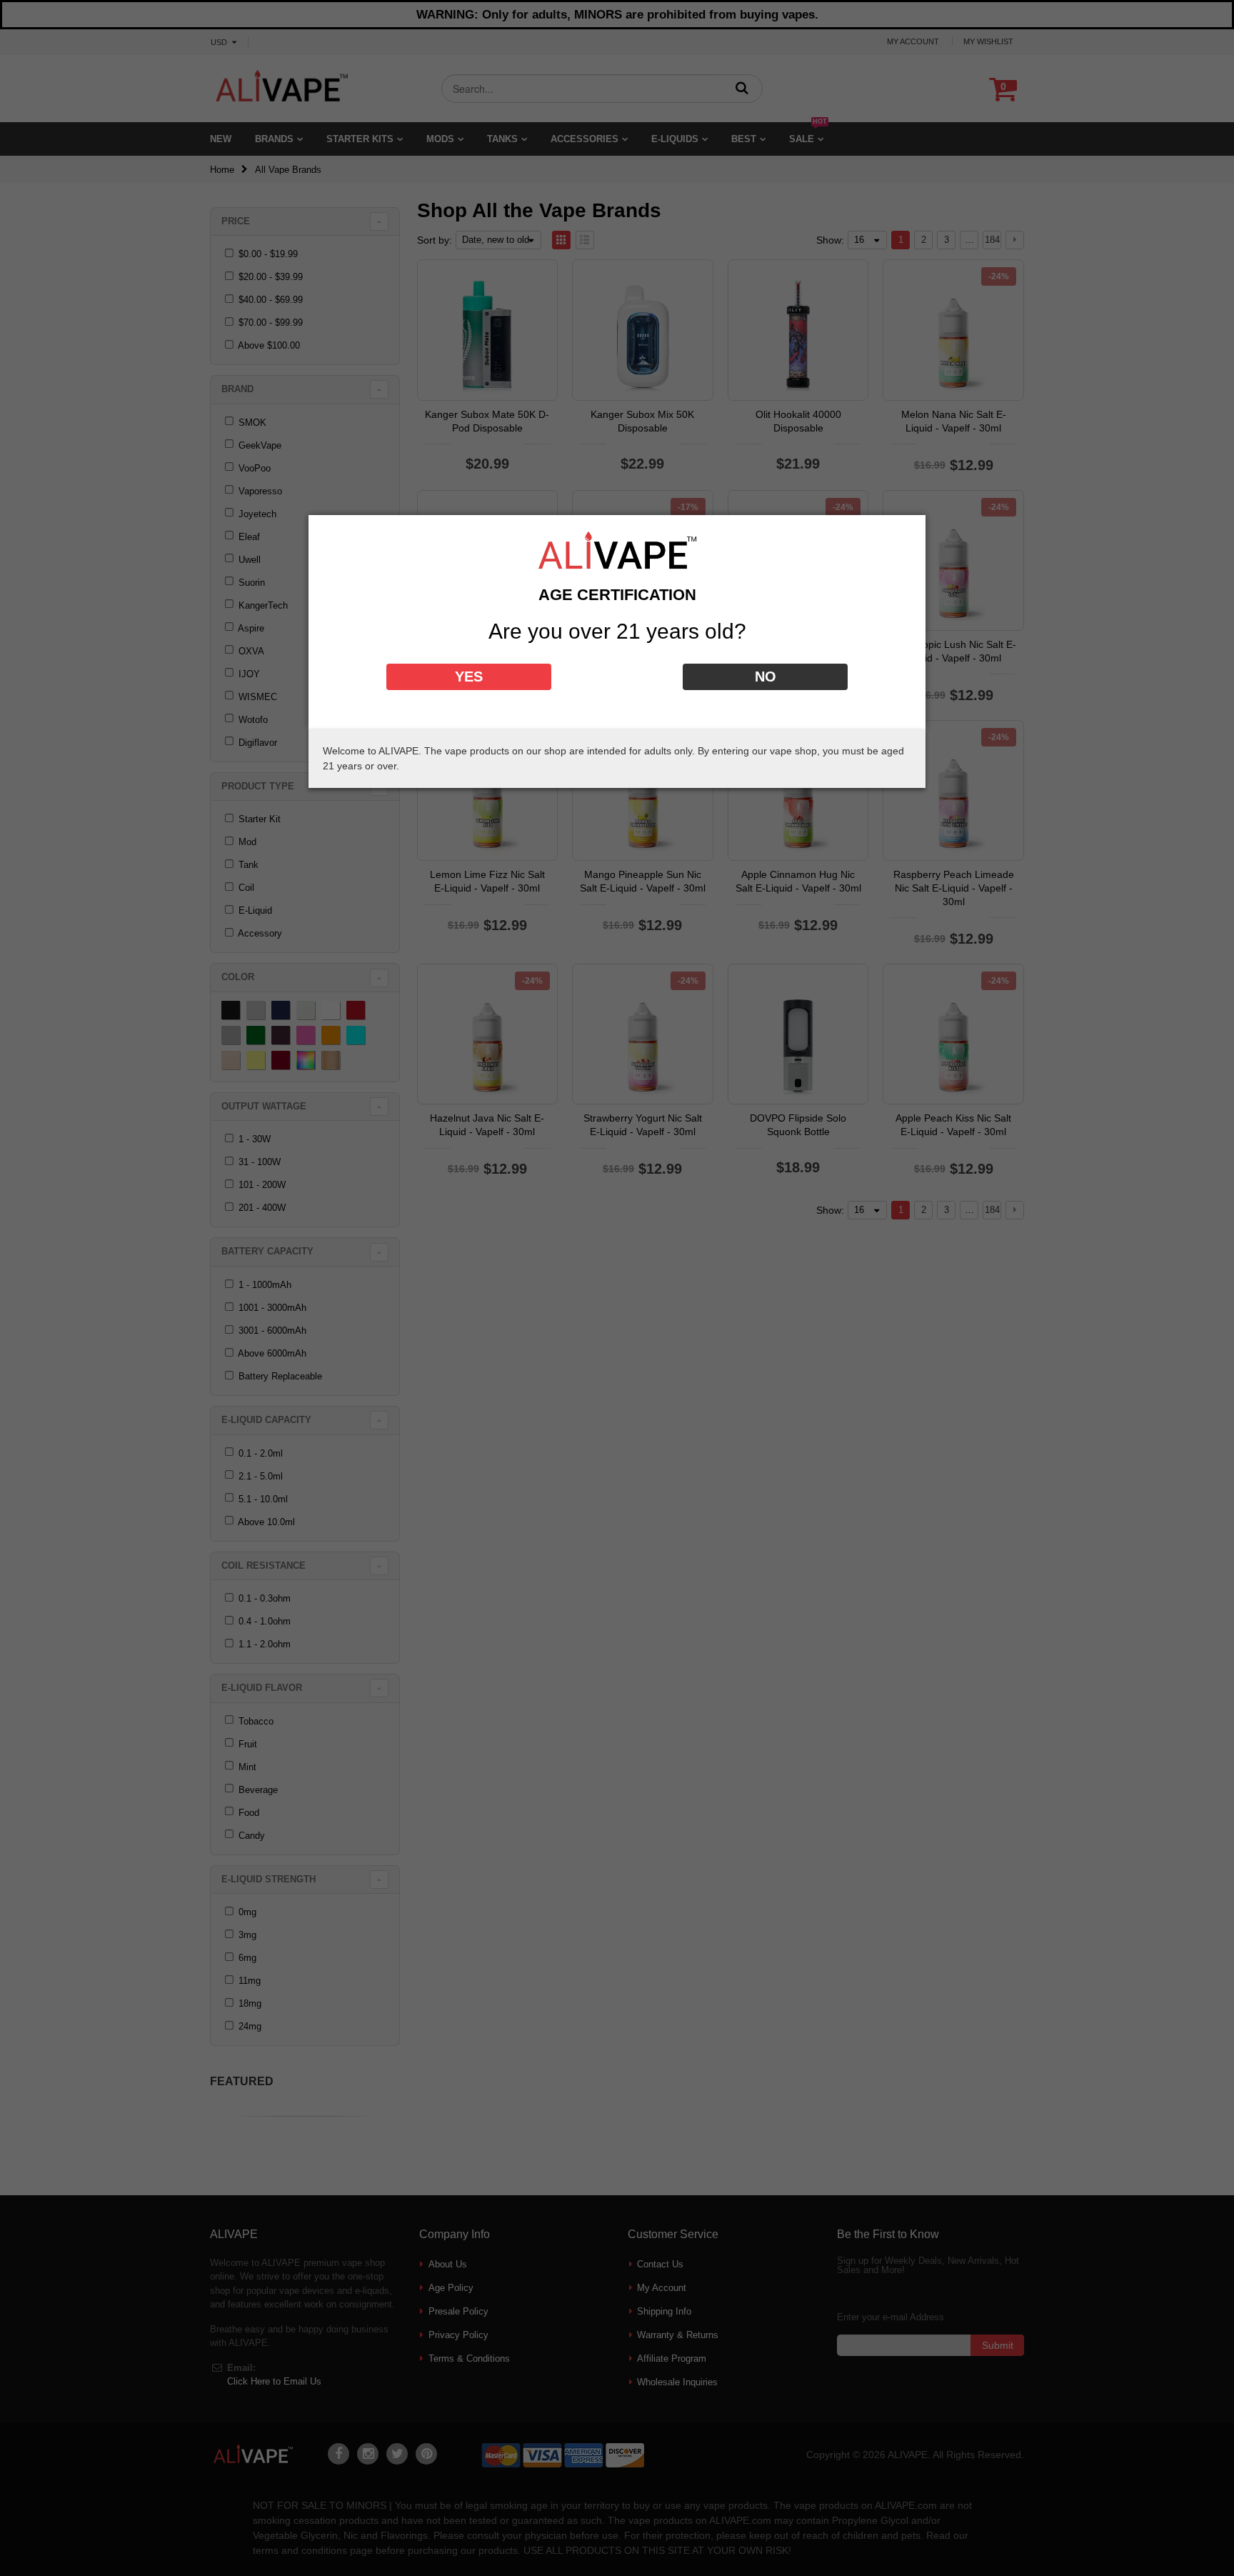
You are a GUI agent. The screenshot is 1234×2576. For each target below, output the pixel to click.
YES (469, 677)
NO (766, 677)
